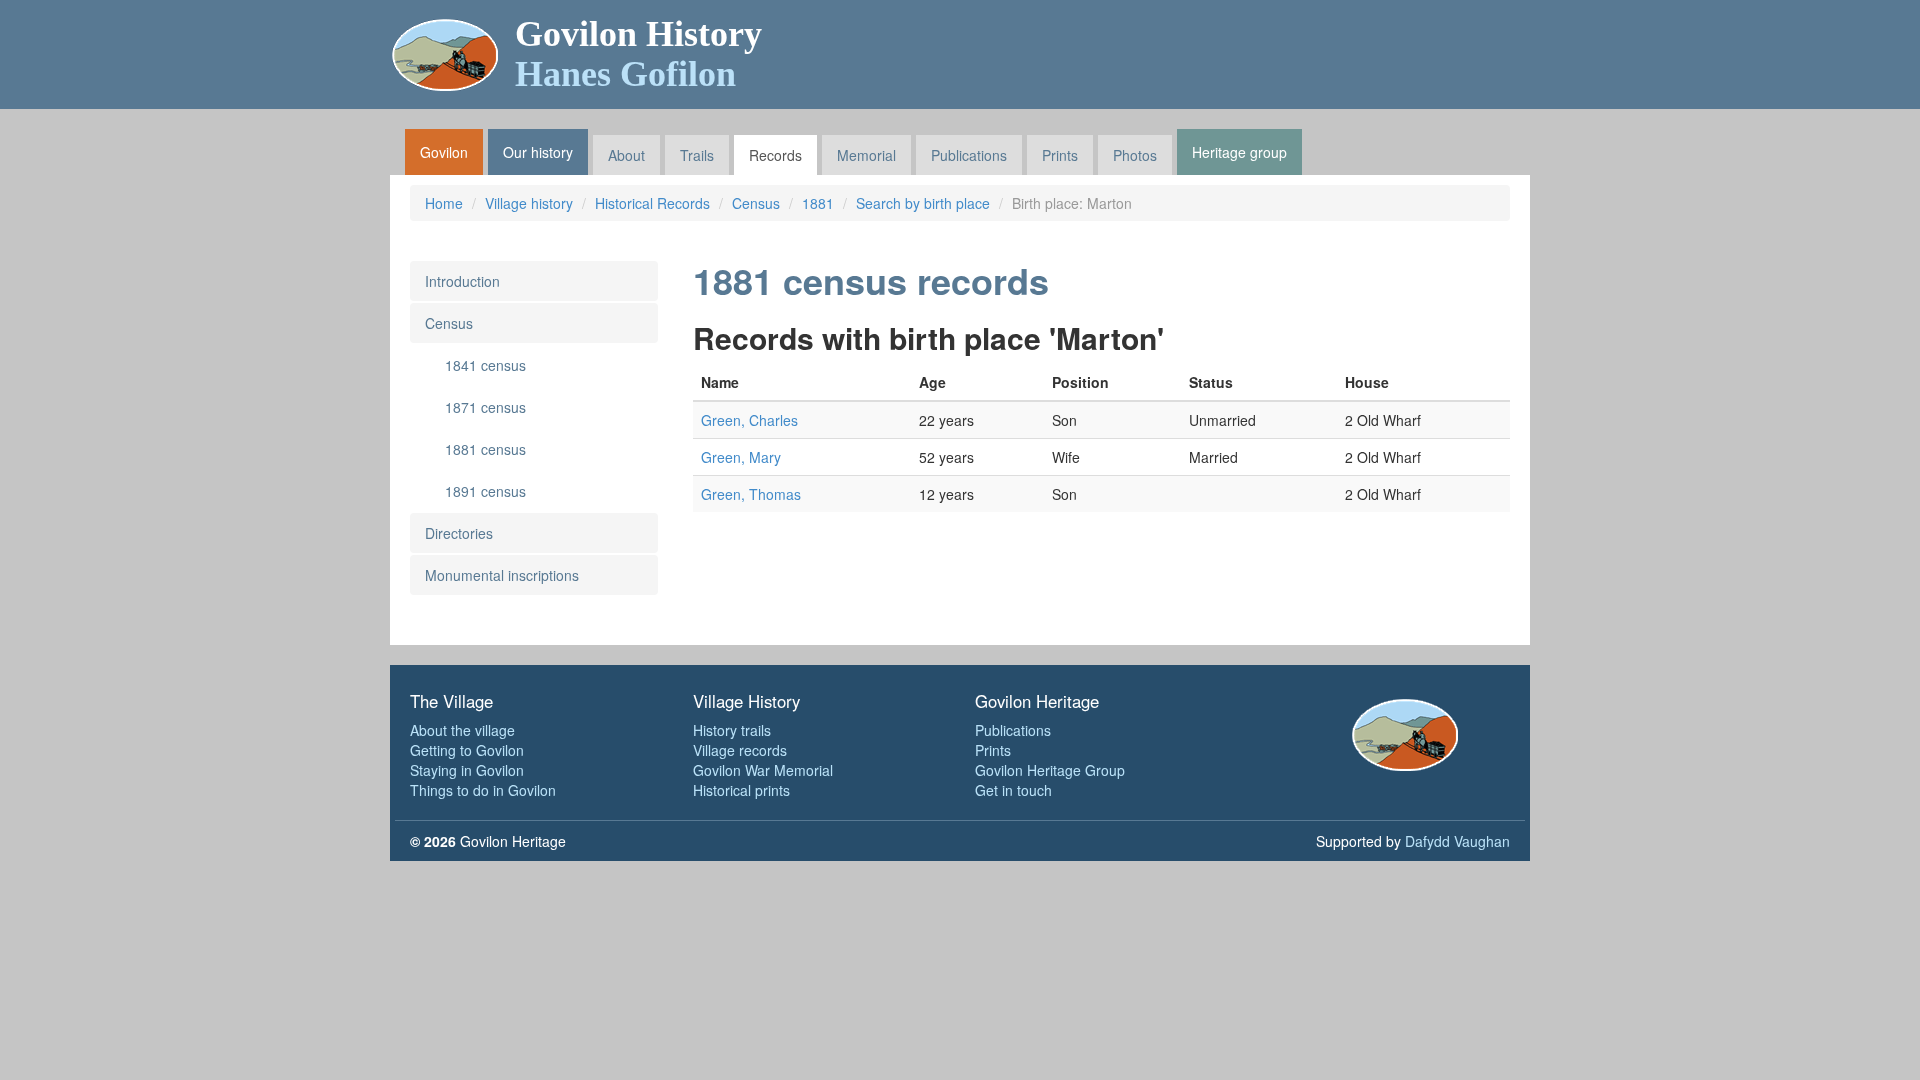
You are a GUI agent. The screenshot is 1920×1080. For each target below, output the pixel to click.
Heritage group (1239, 152)
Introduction (462, 281)
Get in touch (1013, 790)
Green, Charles (749, 420)
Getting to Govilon (467, 750)
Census (756, 203)
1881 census (485, 449)
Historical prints (741, 790)
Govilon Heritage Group (1050, 770)
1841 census (485, 365)
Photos (1135, 155)
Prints (1060, 155)
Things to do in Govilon (483, 790)
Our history (538, 152)
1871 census (485, 407)
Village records (740, 750)
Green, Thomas (751, 494)
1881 (818, 203)
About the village (462, 730)
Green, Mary (741, 457)
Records (775, 155)
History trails (732, 730)
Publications (969, 155)
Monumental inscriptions (502, 575)
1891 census (485, 491)
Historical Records (652, 203)
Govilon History (638, 54)
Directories (459, 533)
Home (444, 203)
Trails (697, 155)
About (626, 155)
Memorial (866, 155)
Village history (529, 203)
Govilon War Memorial (763, 770)
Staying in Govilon (467, 770)
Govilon (444, 152)
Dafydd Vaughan (1457, 841)
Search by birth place (923, 203)
